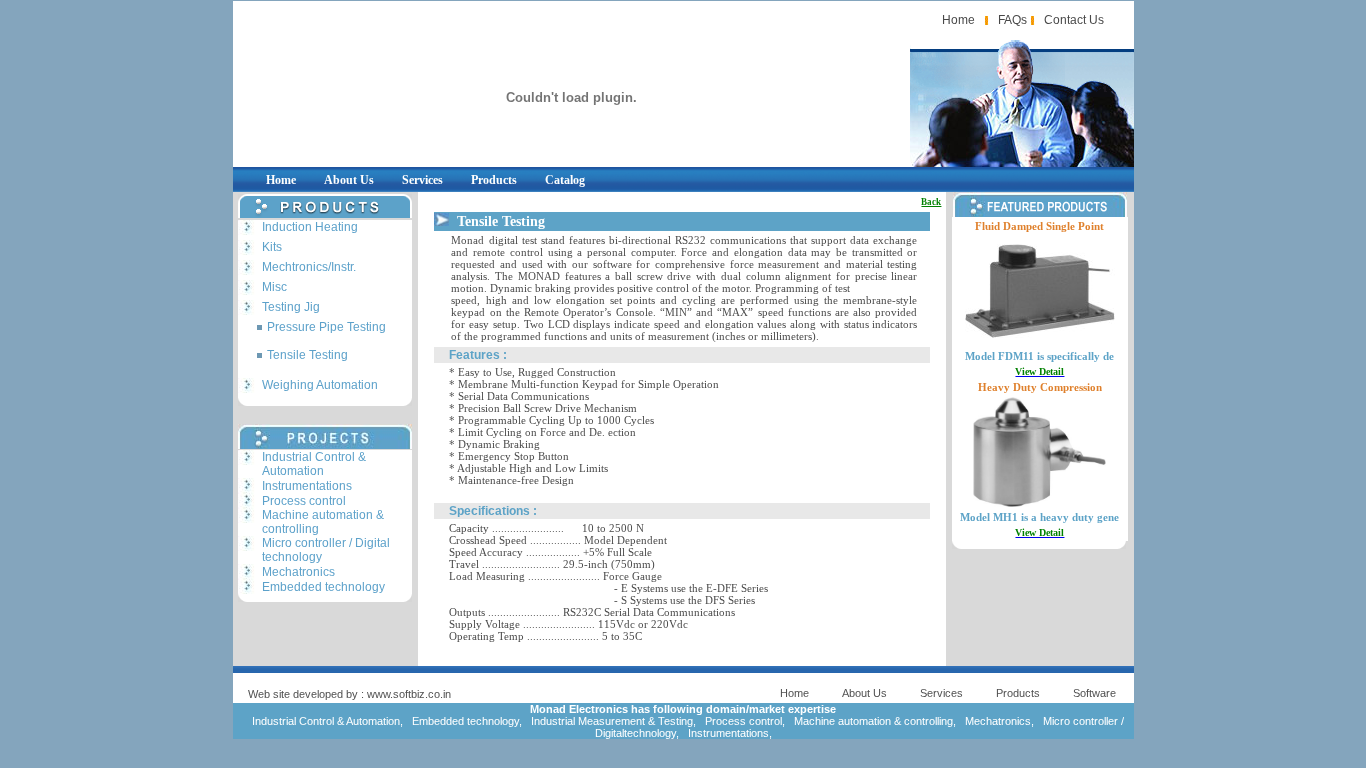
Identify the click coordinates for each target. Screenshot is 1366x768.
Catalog (565, 180)
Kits (272, 247)
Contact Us (1074, 20)
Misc (274, 287)
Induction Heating (310, 227)
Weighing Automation (320, 385)
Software (1094, 693)
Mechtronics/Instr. (309, 267)
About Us (349, 180)
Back (931, 202)
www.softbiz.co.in (409, 694)
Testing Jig (291, 307)
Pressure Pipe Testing (326, 327)
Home (958, 20)
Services (422, 180)
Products (494, 180)
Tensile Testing (307, 355)
